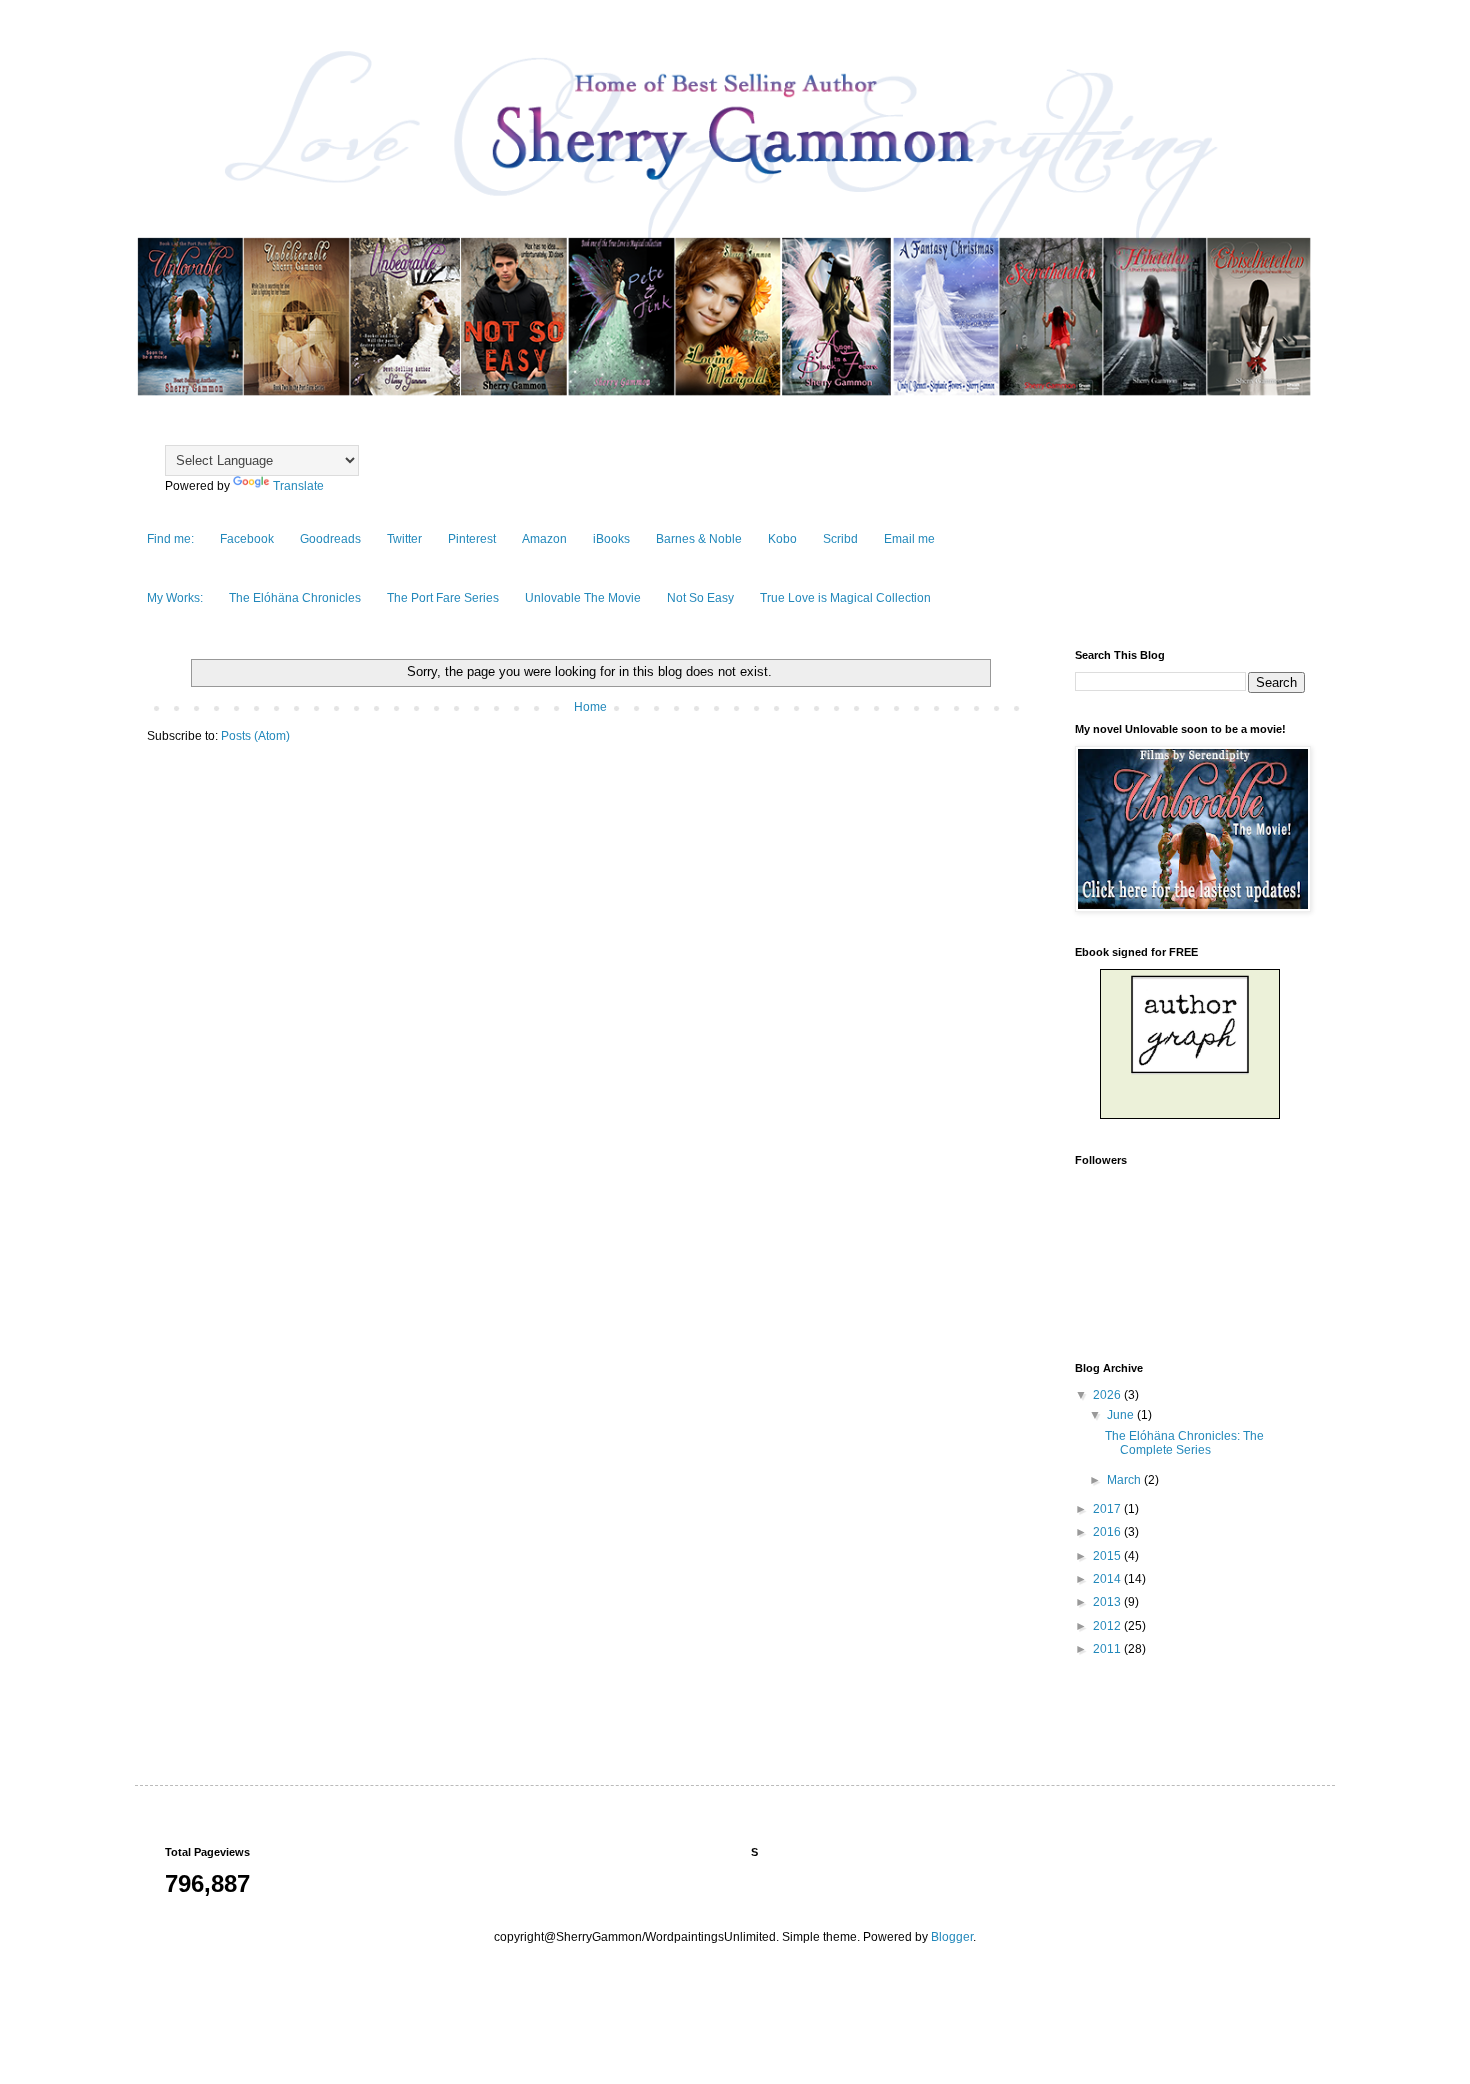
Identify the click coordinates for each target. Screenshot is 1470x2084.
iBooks (611, 539)
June (1122, 1415)
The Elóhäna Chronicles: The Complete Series (1184, 1443)
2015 (1108, 1556)
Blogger (952, 1937)
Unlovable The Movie (583, 598)
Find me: (170, 539)
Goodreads (330, 539)
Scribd (840, 539)
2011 (1108, 1649)
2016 (1108, 1532)
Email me (909, 539)
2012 (1108, 1626)
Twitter (404, 539)
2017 (1108, 1509)
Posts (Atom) (255, 736)
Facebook (247, 539)
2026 (1108, 1395)
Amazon (544, 539)
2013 (1108, 1602)
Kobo (782, 539)
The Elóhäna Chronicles (295, 598)
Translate (298, 486)
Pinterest (472, 539)
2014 (1108, 1579)
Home (590, 707)
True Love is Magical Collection (845, 598)
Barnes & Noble (699, 539)
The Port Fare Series (443, 598)
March (1125, 1480)
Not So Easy (700, 598)
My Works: (175, 598)
